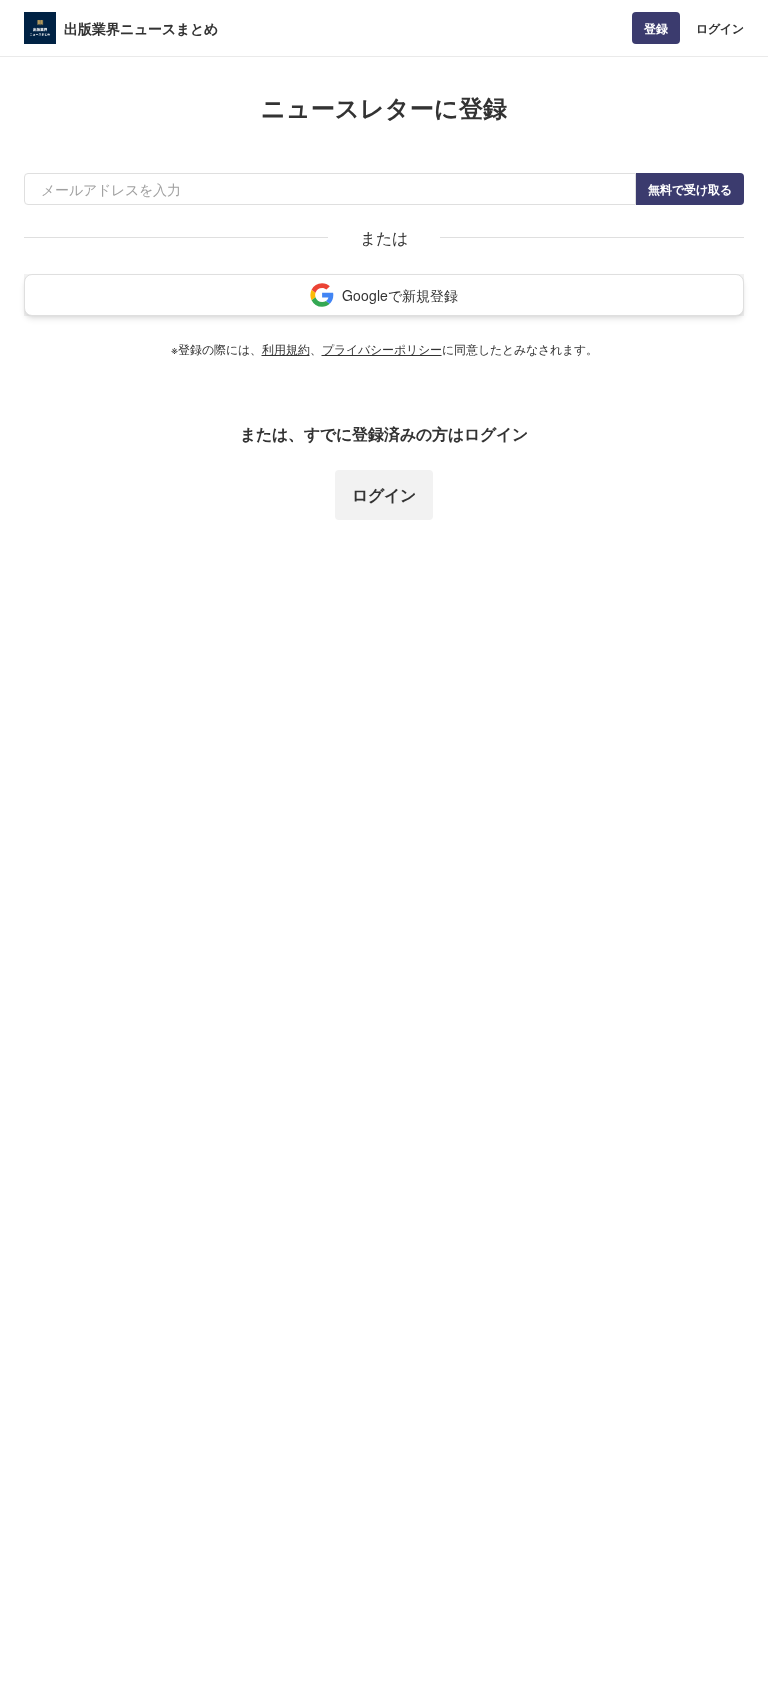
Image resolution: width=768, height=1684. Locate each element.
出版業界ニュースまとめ (141, 28)
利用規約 (286, 348)
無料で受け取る (690, 189)
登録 (656, 28)
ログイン (720, 28)
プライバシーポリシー (382, 348)
